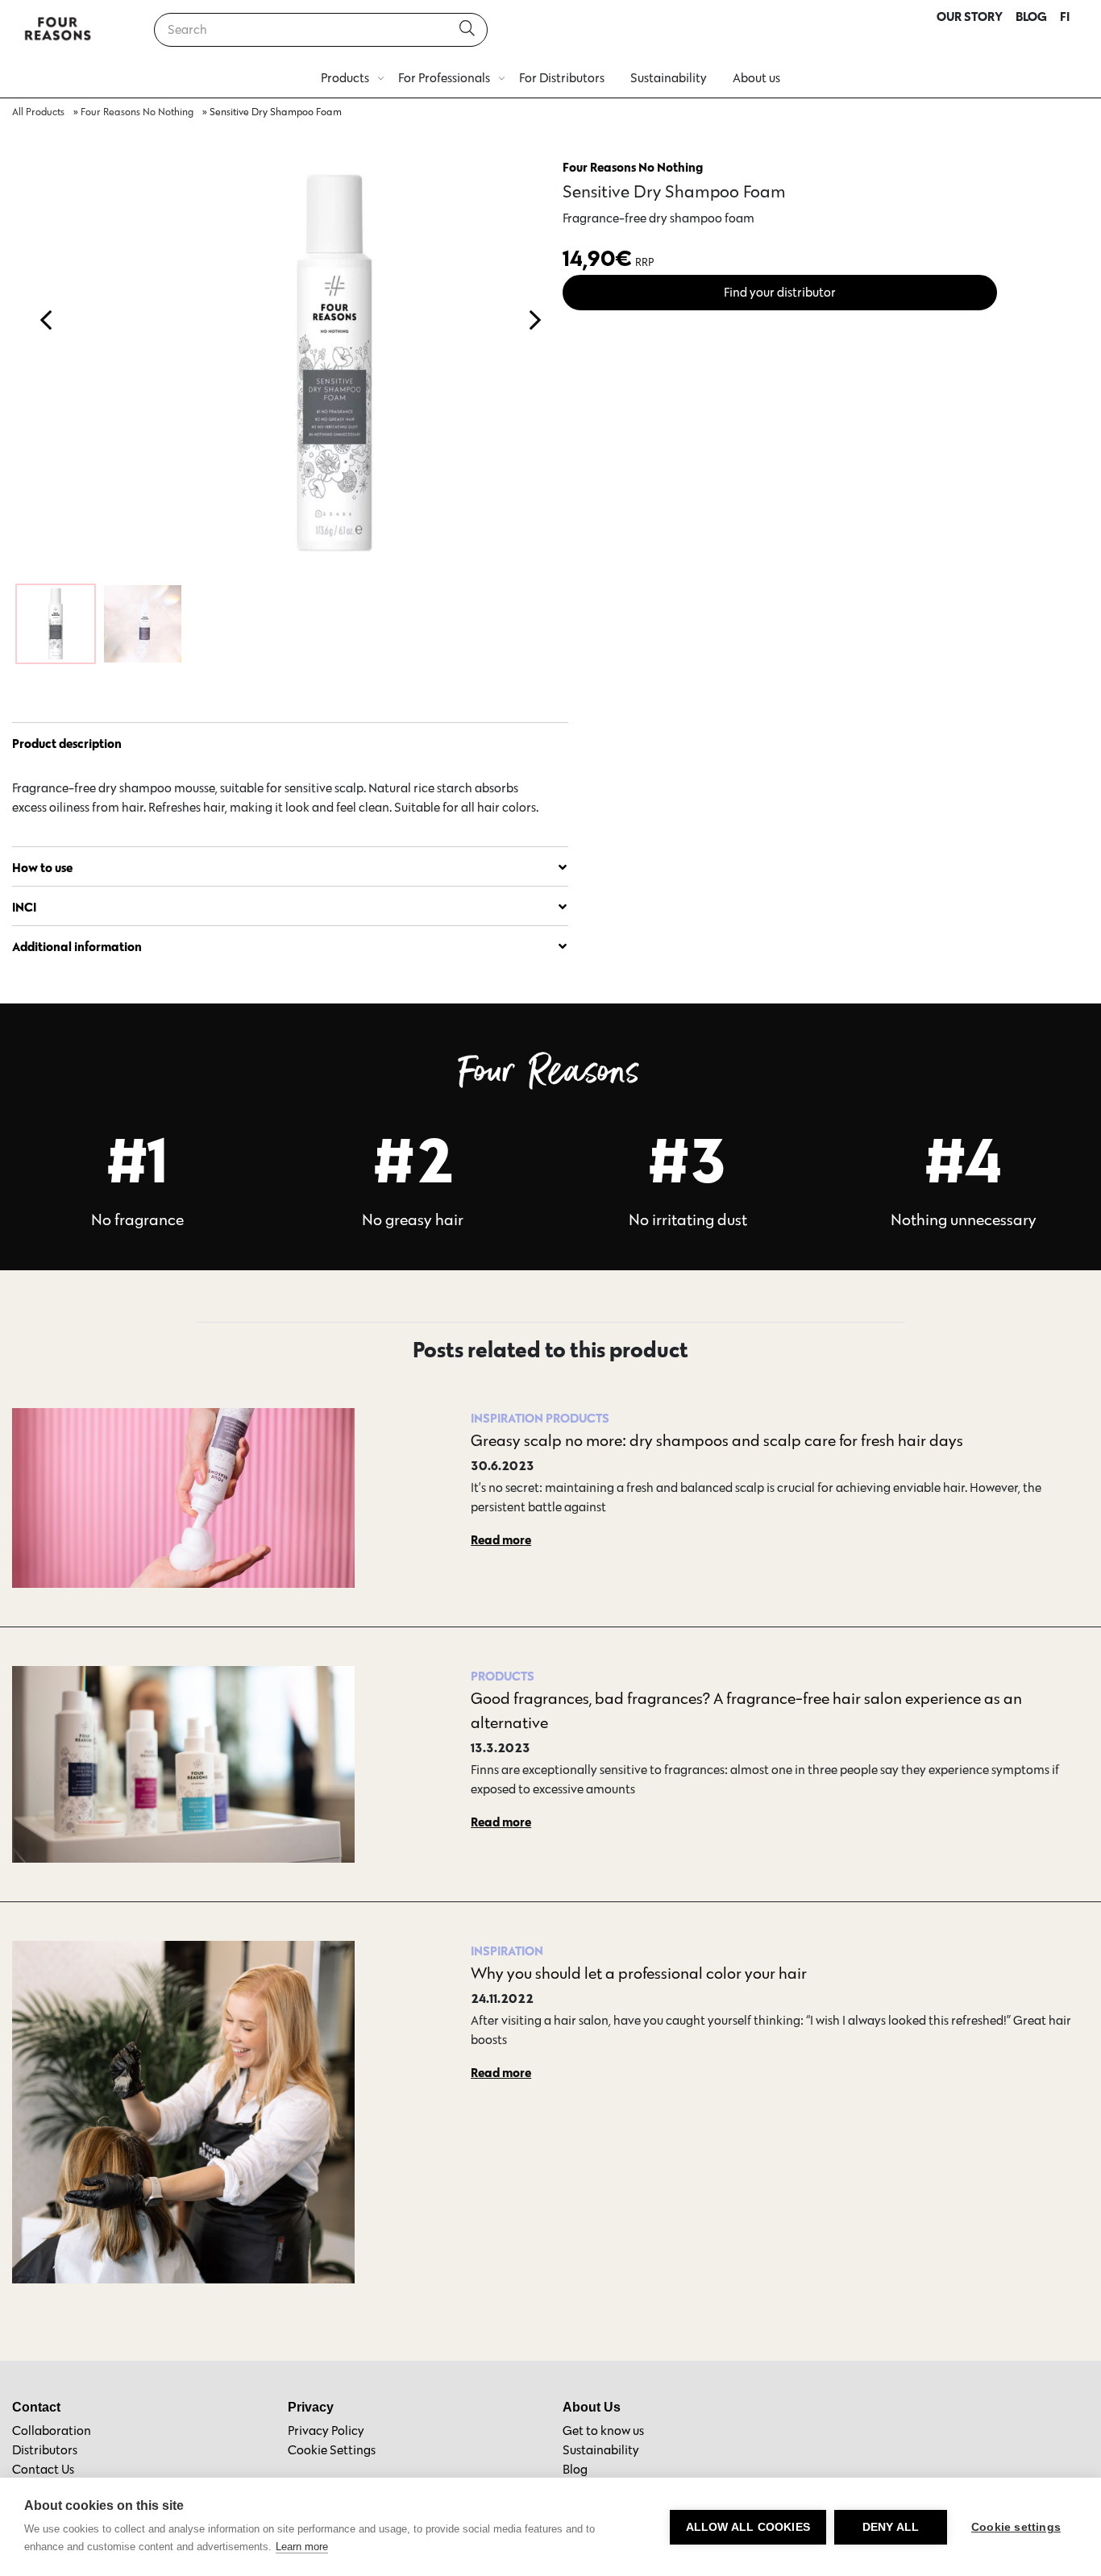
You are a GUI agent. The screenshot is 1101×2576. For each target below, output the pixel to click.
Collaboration (52, 2431)
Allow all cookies (748, 2527)
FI (1065, 16)
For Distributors (562, 78)
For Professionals (444, 78)
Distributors (45, 2450)
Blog (575, 2469)
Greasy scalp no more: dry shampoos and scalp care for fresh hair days (717, 1440)
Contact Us (43, 2469)
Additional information (77, 946)
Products (345, 78)
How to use (42, 867)
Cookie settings (1016, 2527)
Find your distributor (780, 292)
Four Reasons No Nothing (137, 112)
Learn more (302, 2547)
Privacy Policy (326, 2431)
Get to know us (603, 2431)
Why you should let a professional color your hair (639, 1973)
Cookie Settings (332, 2450)
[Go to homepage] (58, 30)
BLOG (1031, 16)
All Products (38, 112)
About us (756, 78)
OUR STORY (970, 16)
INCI (24, 907)
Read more (501, 1539)
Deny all (891, 2527)
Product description (67, 743)
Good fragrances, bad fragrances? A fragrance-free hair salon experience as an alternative (746, 1710)
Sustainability (669, 78)
